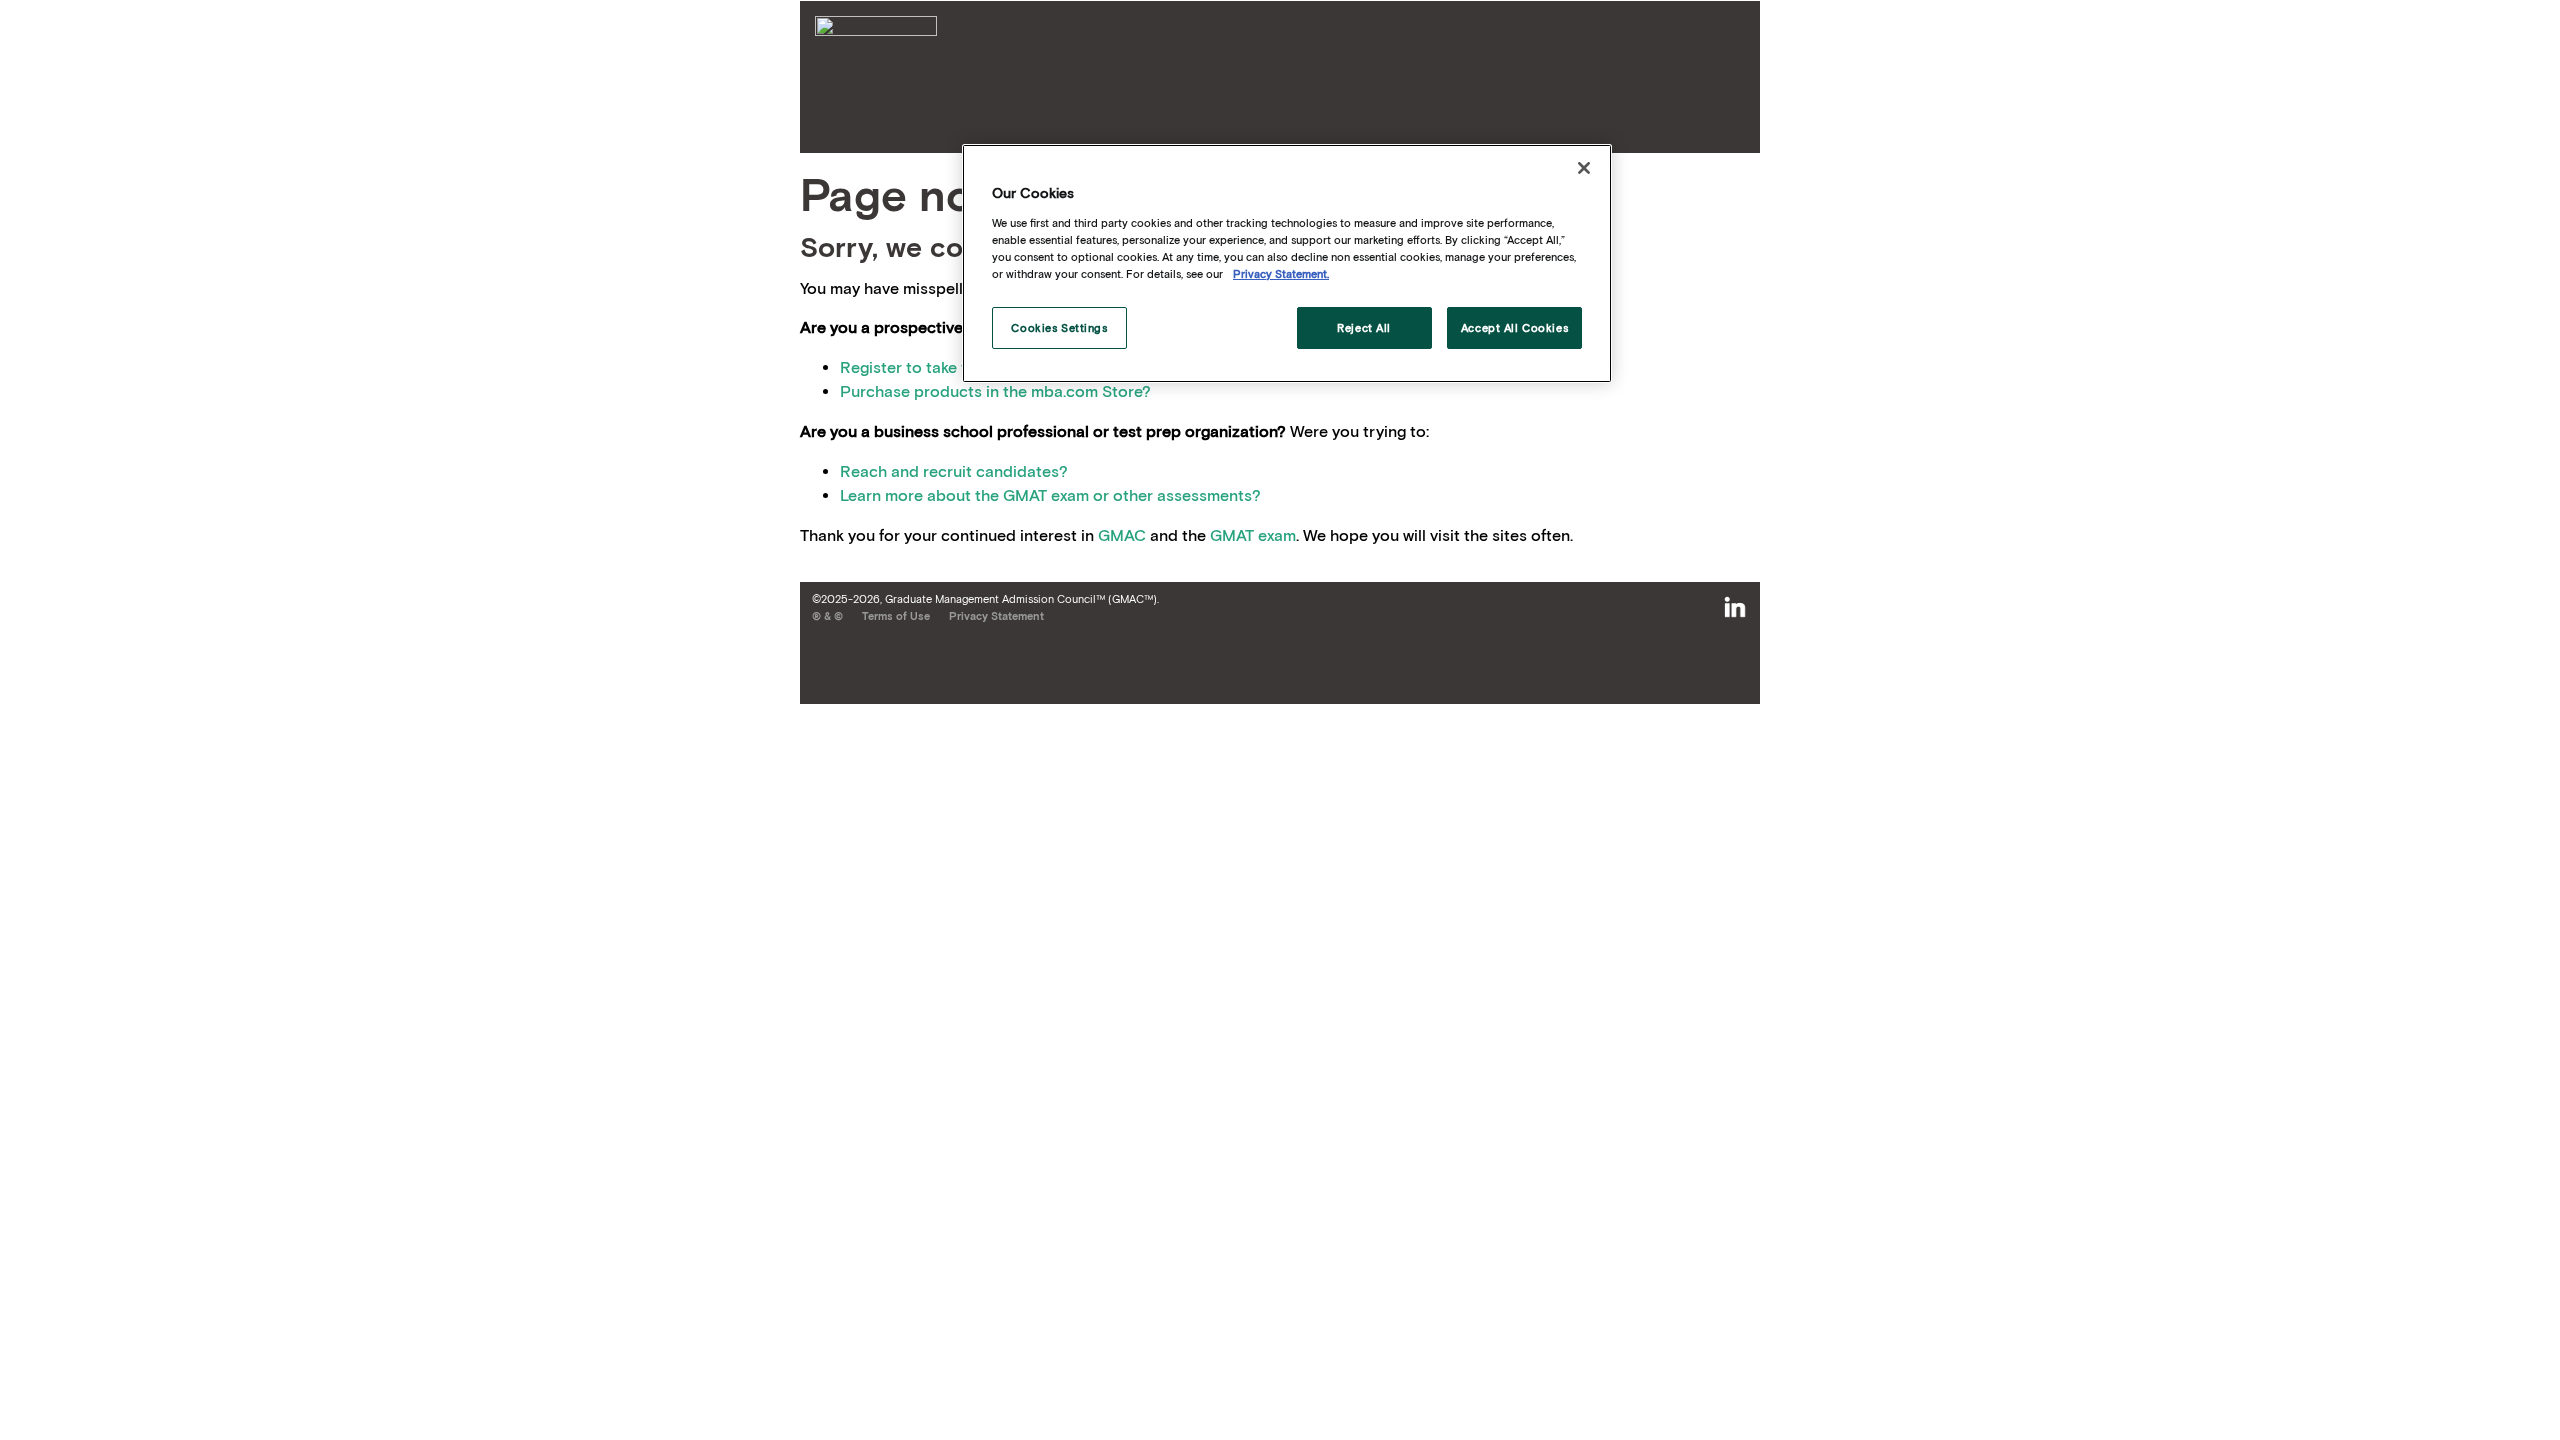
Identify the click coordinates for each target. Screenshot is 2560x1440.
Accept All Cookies (1514, 327)
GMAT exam (1253, 535)
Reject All (1364, 327)
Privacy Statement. (1281, 273)
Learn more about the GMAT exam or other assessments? (1050, 495)
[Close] (1584, 168)
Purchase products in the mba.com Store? (995, 391)
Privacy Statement (996, 616)
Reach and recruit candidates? (954, 471)
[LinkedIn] (1735, 608)
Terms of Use (896, 616)
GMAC (1122, 535)
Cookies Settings (1059, 327)
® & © (827, 616)
